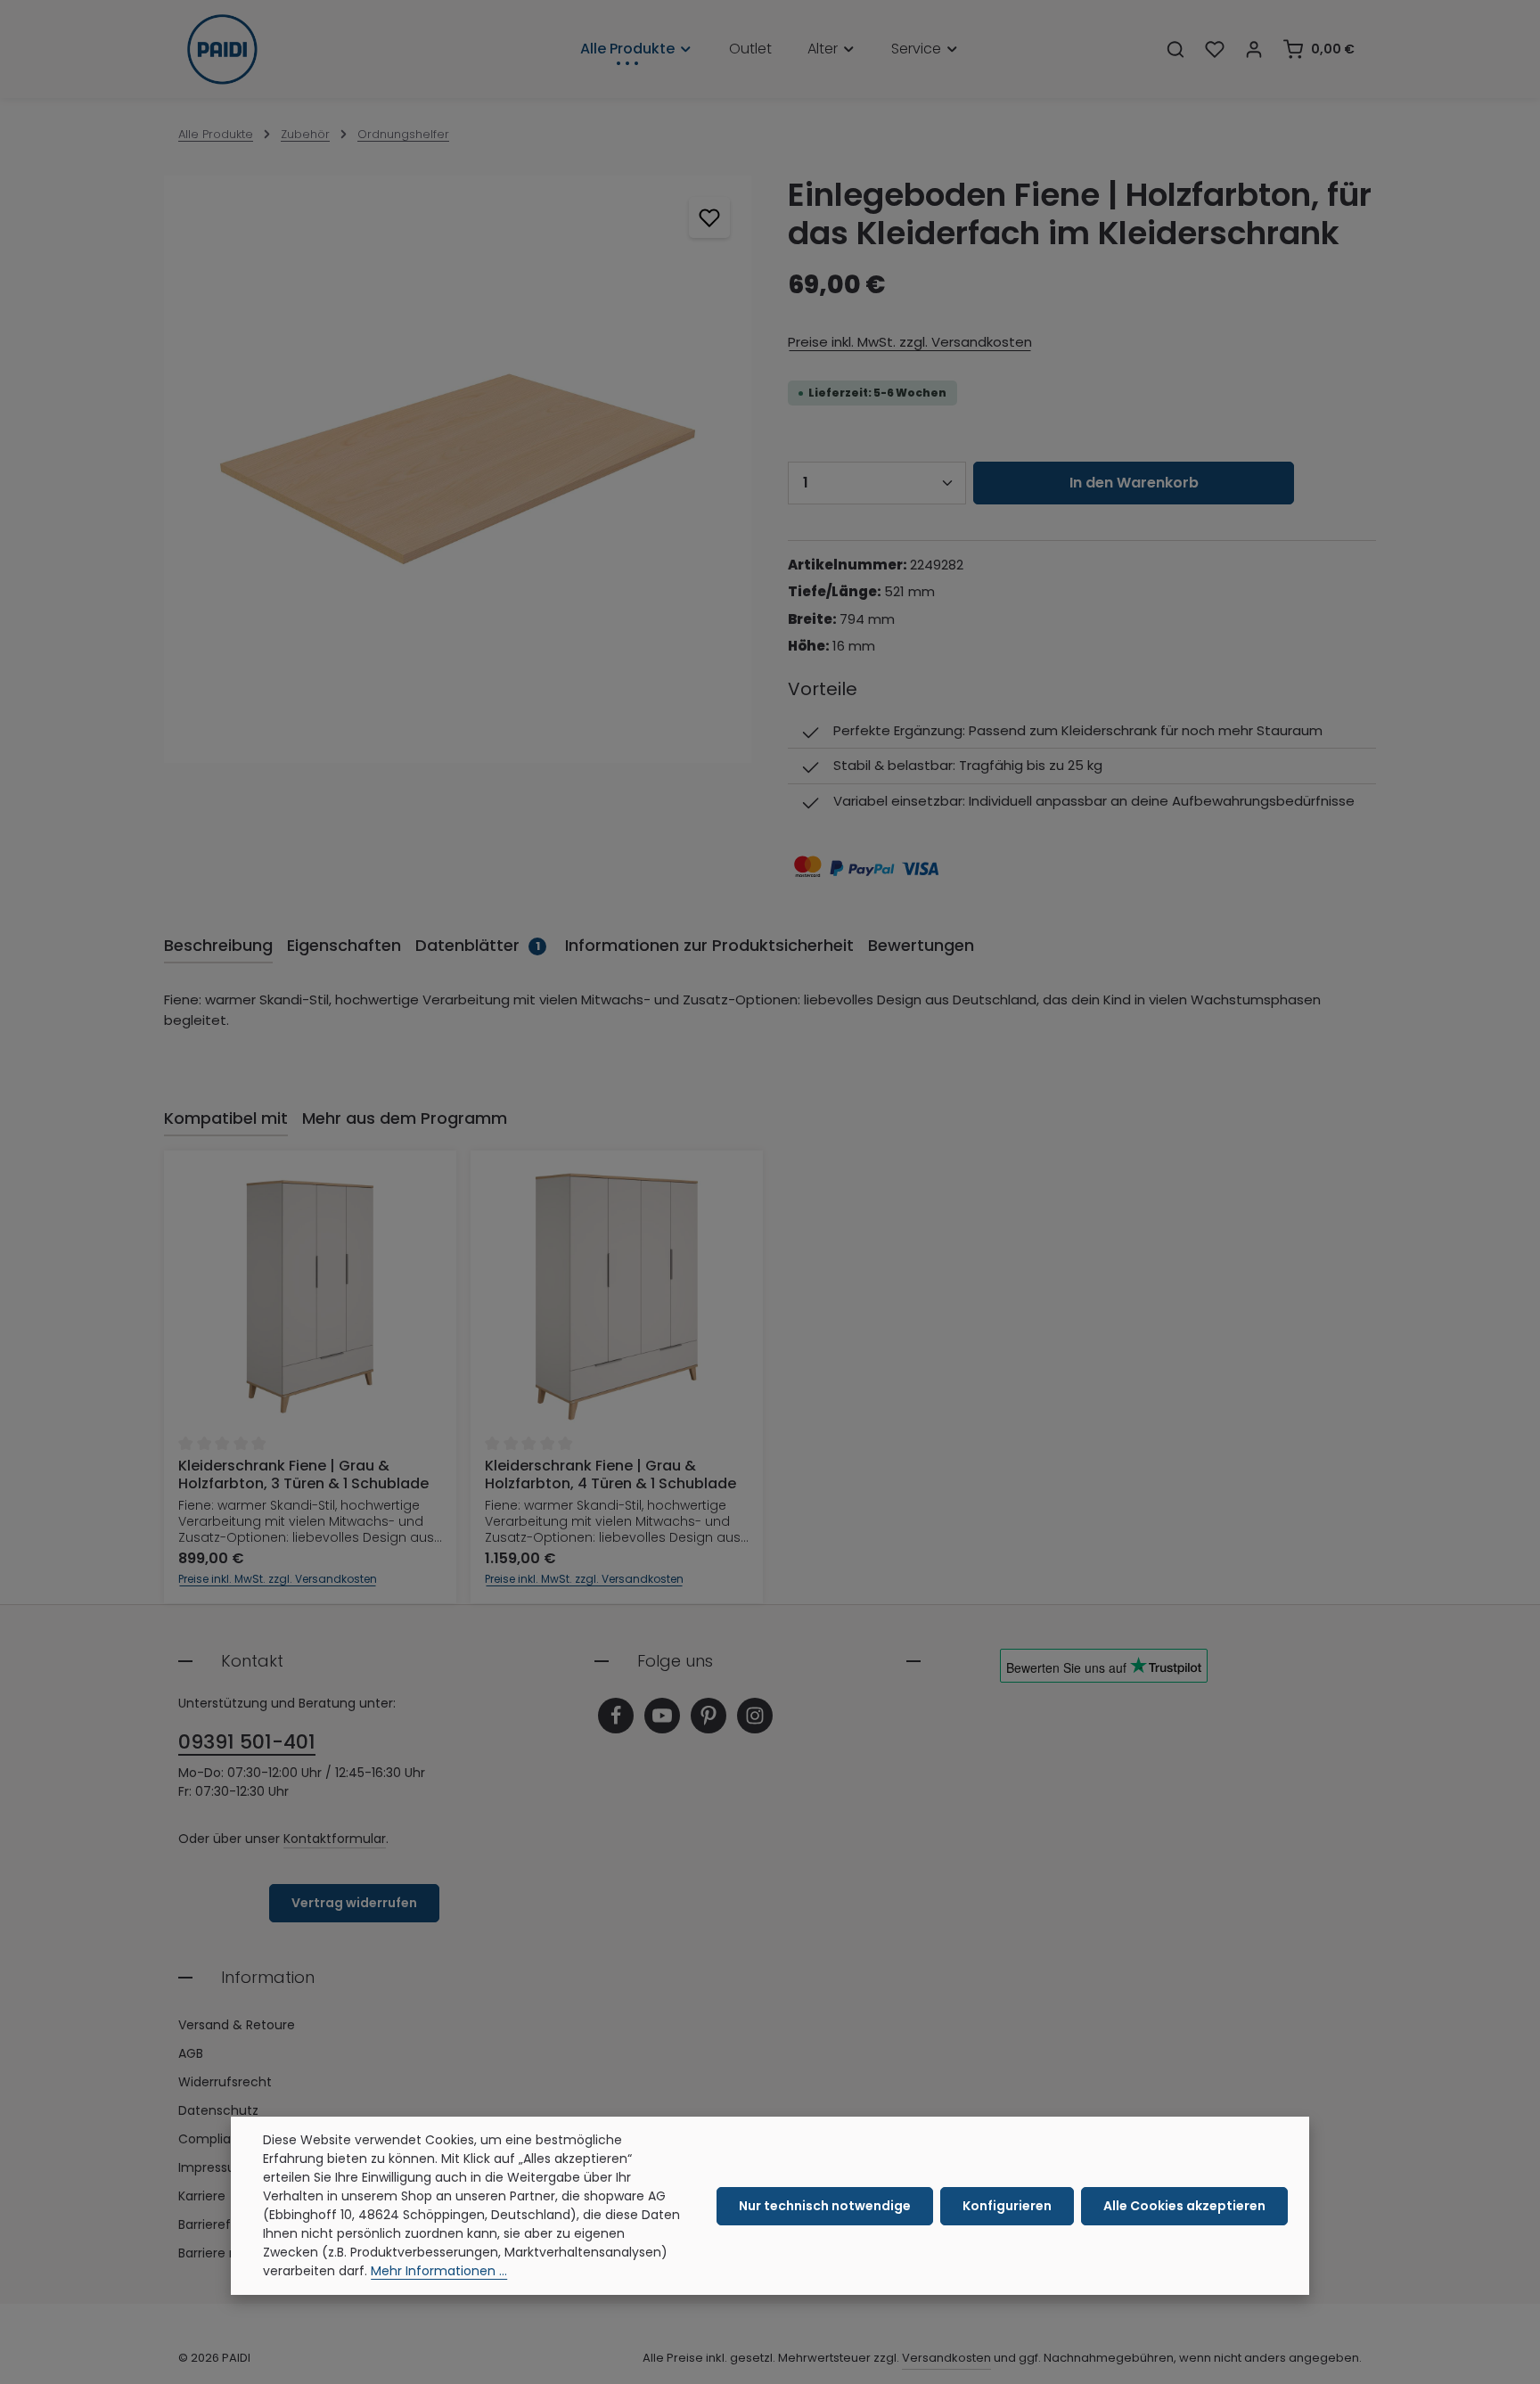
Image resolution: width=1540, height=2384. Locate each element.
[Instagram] (755, 1716)
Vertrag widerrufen (354, 1903)
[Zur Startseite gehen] (222, 49)
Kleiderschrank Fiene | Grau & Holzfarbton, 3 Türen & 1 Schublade (303, 1475)
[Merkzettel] (1215, 49)
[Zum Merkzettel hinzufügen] (710, 218)
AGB (191, 2053)
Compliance (217, 2139)
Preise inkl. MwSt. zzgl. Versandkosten (910, 342)
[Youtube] (662, 1716)
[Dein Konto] (1254, 49)
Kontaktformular (335, 1839)
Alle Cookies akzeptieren (1184, 2206)
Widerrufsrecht (225, 2082)
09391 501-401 (247, 1742)
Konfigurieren (1007, 2206)
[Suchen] (1175, 49)
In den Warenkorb (1134, 483)
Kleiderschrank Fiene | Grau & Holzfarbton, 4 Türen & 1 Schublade (610, 1475)
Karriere (202, 2196)
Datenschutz (218, 2110)
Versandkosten (946, 2358)
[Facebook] (616, 1716)
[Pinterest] (709, 1716)
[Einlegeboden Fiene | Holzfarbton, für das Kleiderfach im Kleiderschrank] (458, 469)
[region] (458, 469)
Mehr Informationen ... (439, 2271)
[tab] (218, 946)
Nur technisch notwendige (825, 2206)
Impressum (213, 2167)
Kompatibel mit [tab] (226, 1118)
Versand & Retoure (237, 2025)
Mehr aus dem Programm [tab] (405, 1118)
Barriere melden (228, 2253)
